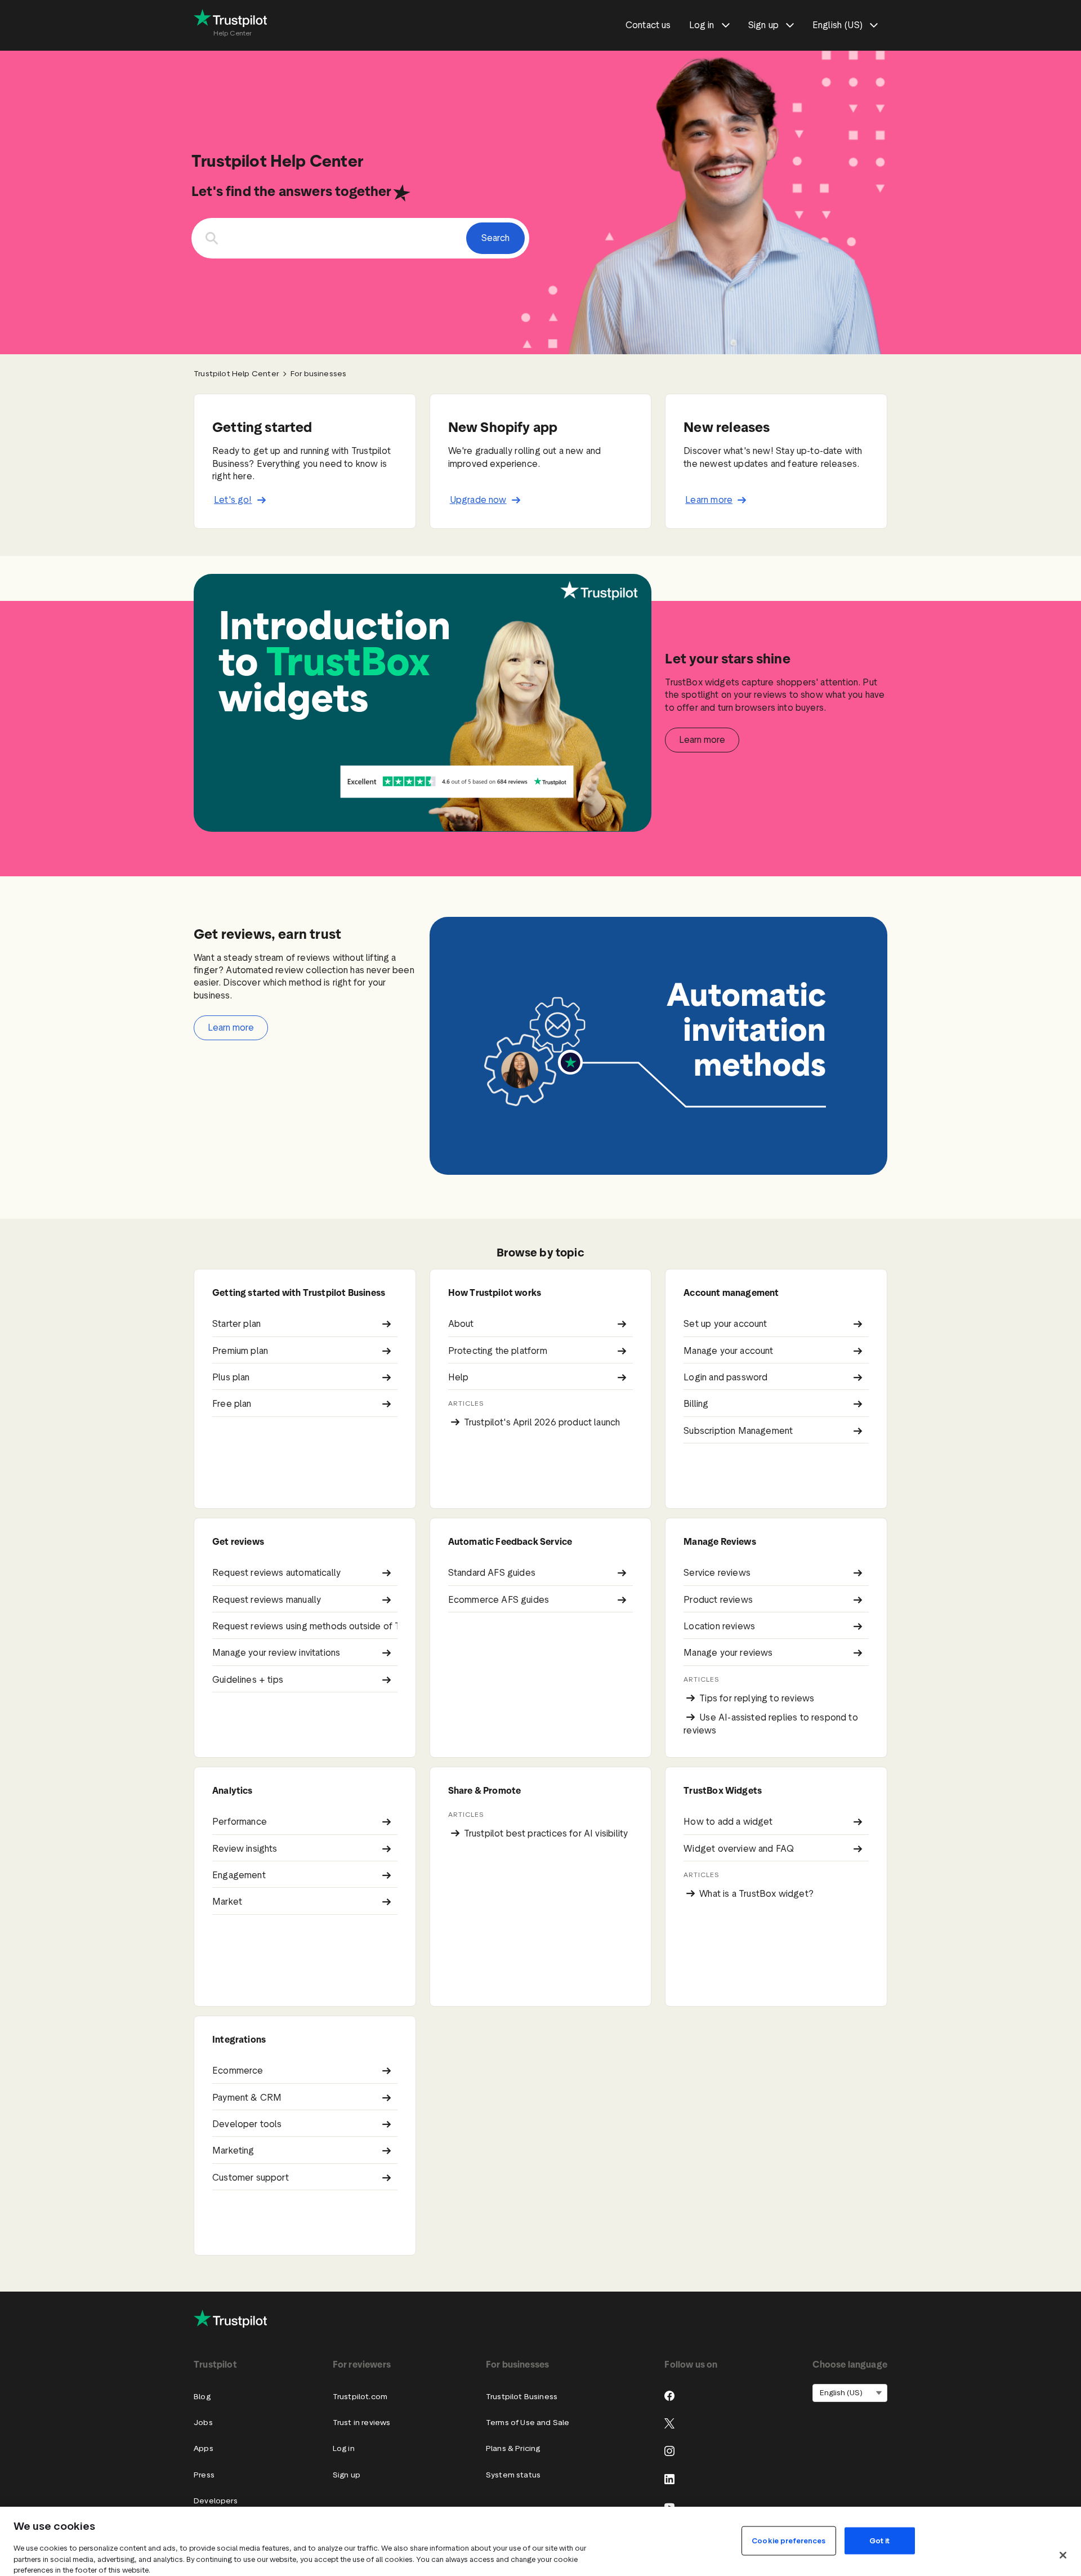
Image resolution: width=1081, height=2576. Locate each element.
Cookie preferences (789, 2540)
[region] (540, 2541)
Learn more (709, 500)
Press (204, 2475)
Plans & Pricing (513, 2448)
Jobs (203, 2423)
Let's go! (233, 500)
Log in (344, 2448)
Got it (880, 2540)
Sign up (347, 2475)
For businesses (318, 374)
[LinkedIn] (669, 2479)
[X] (669, 2423)
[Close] (1063, 2555)
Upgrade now (478, 500)
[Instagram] (669, 2451)
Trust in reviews (362, 2423)
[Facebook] (669, 2396)
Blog (202, 2397)
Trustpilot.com (360, 2397)
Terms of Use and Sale (528, 2423)
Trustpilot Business (522, 2397)
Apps (204, 2448)
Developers (216, 2501)
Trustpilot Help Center (236, 374)
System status (513, 2475)
